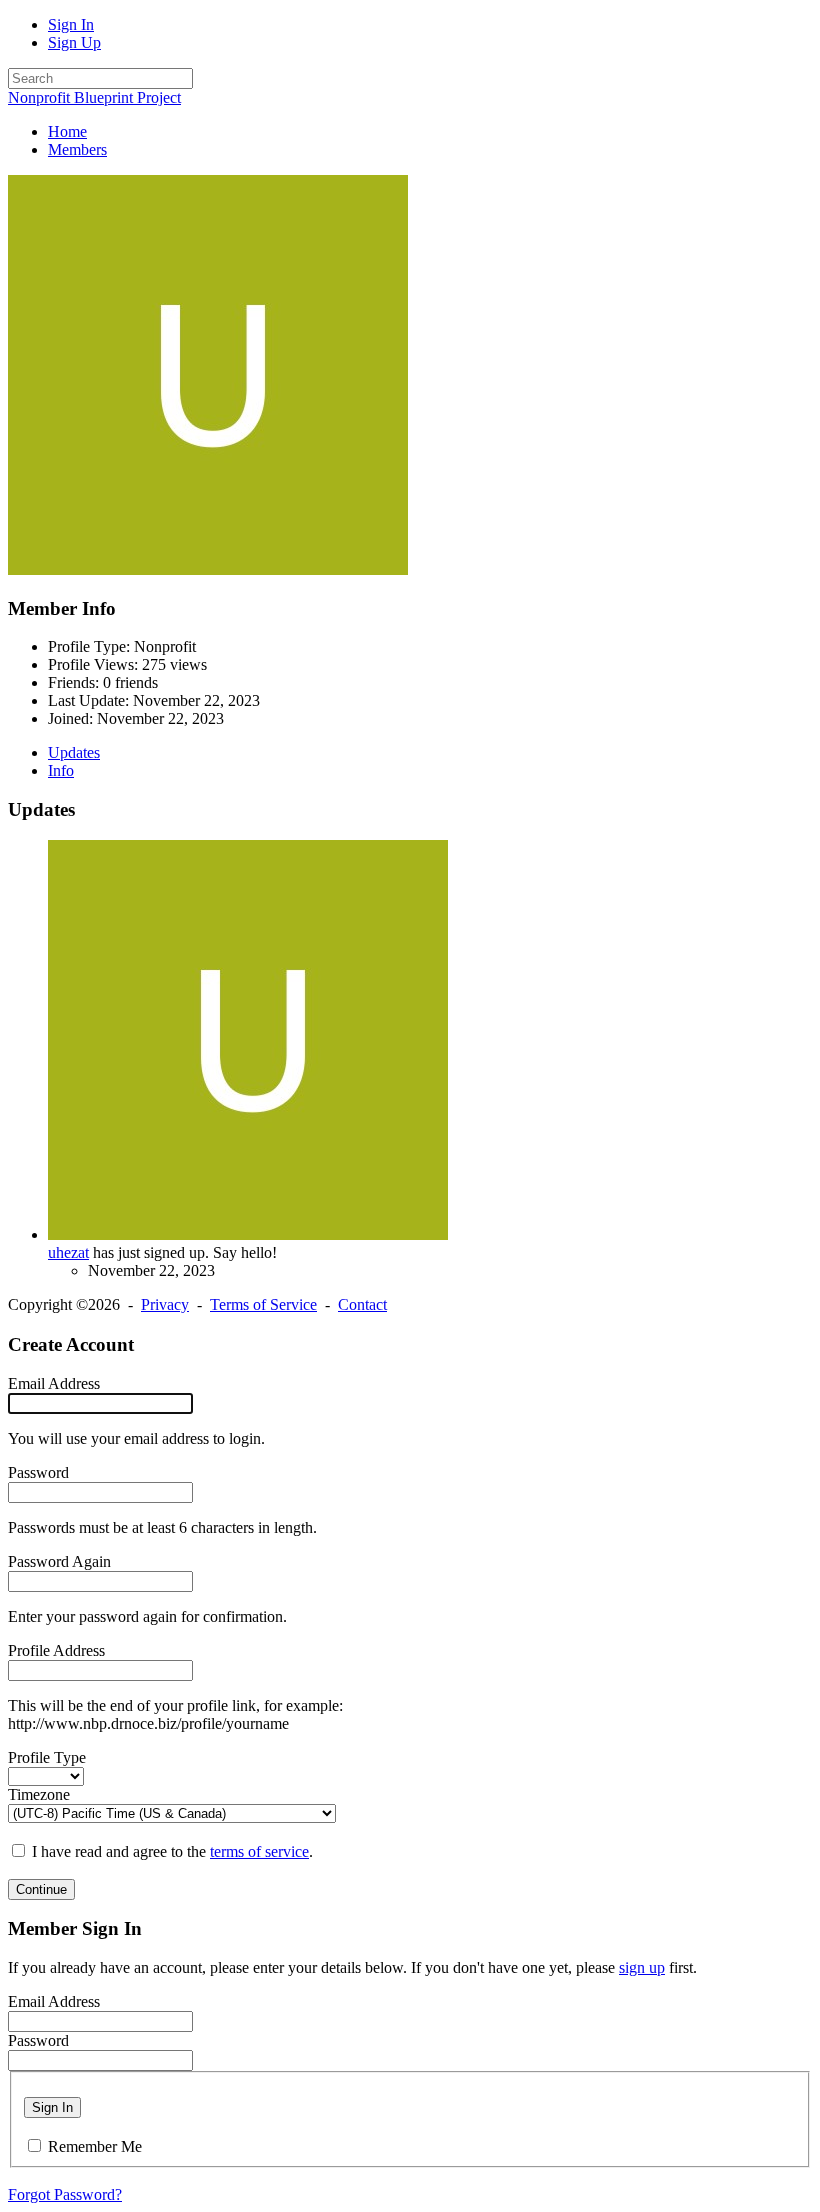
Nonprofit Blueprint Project (94, 97)
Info (61, 770)
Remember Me (95, 2146)
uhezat (68, 1252)
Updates (74, 752)
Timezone (39, 1794)
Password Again (59, 1561)
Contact (362, 1304)
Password (38, 1472)
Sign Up (74, 42)
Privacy (165, 1304)
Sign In (71, 24)
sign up (642, 1967)
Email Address (54, 1383)
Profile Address (56, 1650)
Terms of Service (263, 1304)
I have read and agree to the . (172, 1851)
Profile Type (47, 1757)
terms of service (259, 1851)
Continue (41, 1889)
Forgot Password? (65, 2194)
